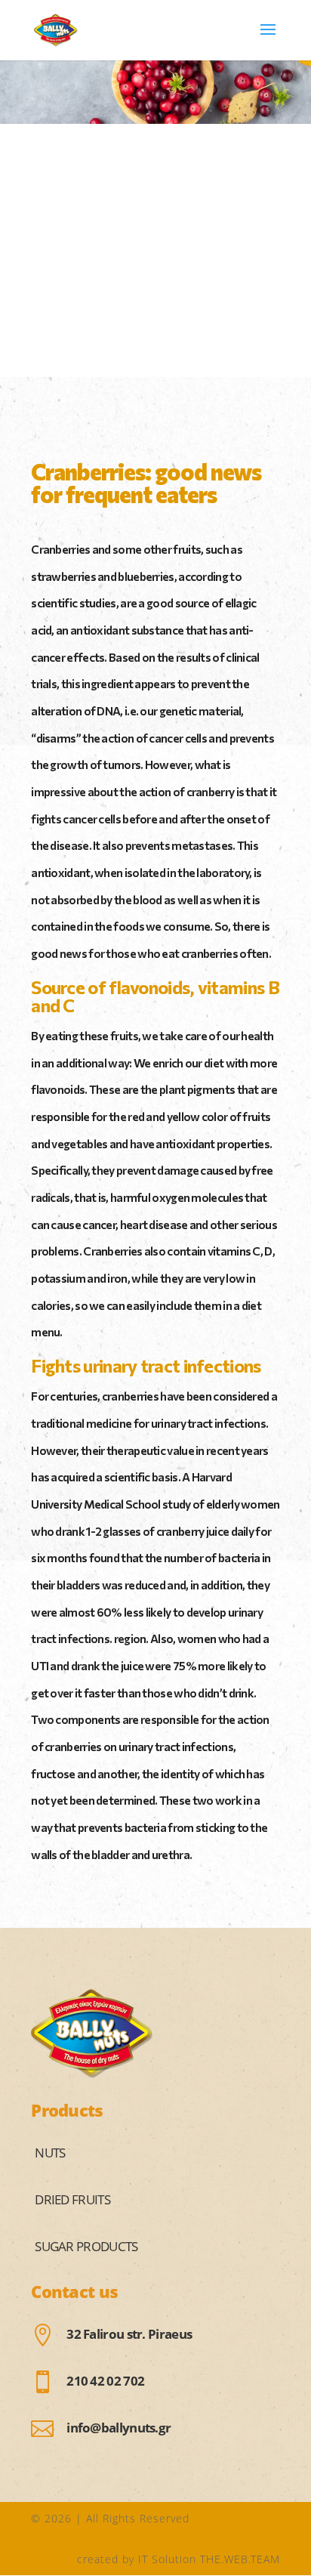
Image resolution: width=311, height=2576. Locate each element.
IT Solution (167, 2559)
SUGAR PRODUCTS (86, 2246)
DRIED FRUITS (72, 2199)
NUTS (50, 2153)
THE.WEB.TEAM (240, 2559)
